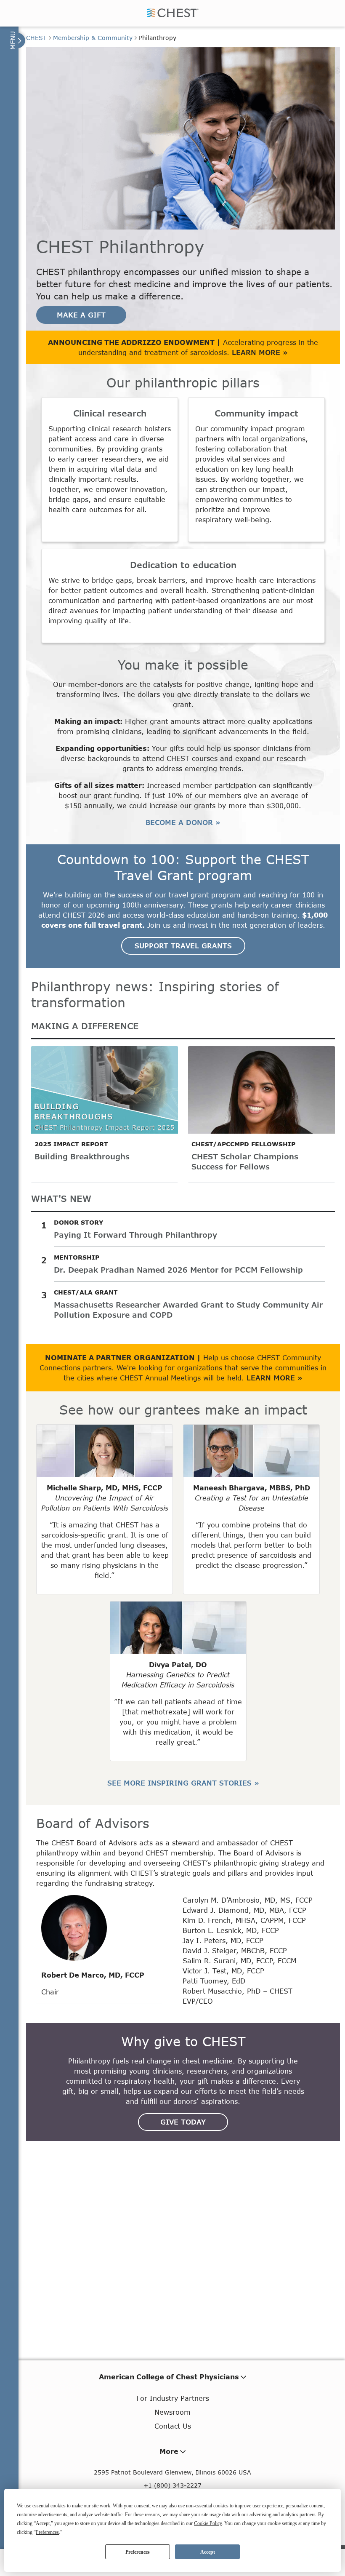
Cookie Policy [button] (208, 2523)
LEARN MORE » (260, 352)
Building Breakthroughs (82, 1156)
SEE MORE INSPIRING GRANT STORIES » (183, 1783)
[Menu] (17, 40)
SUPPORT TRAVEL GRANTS (183, 946)
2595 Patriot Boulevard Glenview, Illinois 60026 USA (172, 2472)
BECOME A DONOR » (183, 822)
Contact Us (173, 2426)
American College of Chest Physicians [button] (169, 2377)
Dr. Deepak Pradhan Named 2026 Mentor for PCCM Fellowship (178, 1270)
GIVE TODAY (183, 2122)
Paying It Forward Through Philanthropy (135, 1235)
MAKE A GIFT (81, 315)
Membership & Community (93, 38)
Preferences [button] (47, 2532)
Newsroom (172, 2412)
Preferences (138, 2552)
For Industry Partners (173, 2398)
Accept (208, 2552)
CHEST (36, 38)
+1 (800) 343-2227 (172, 2485)
